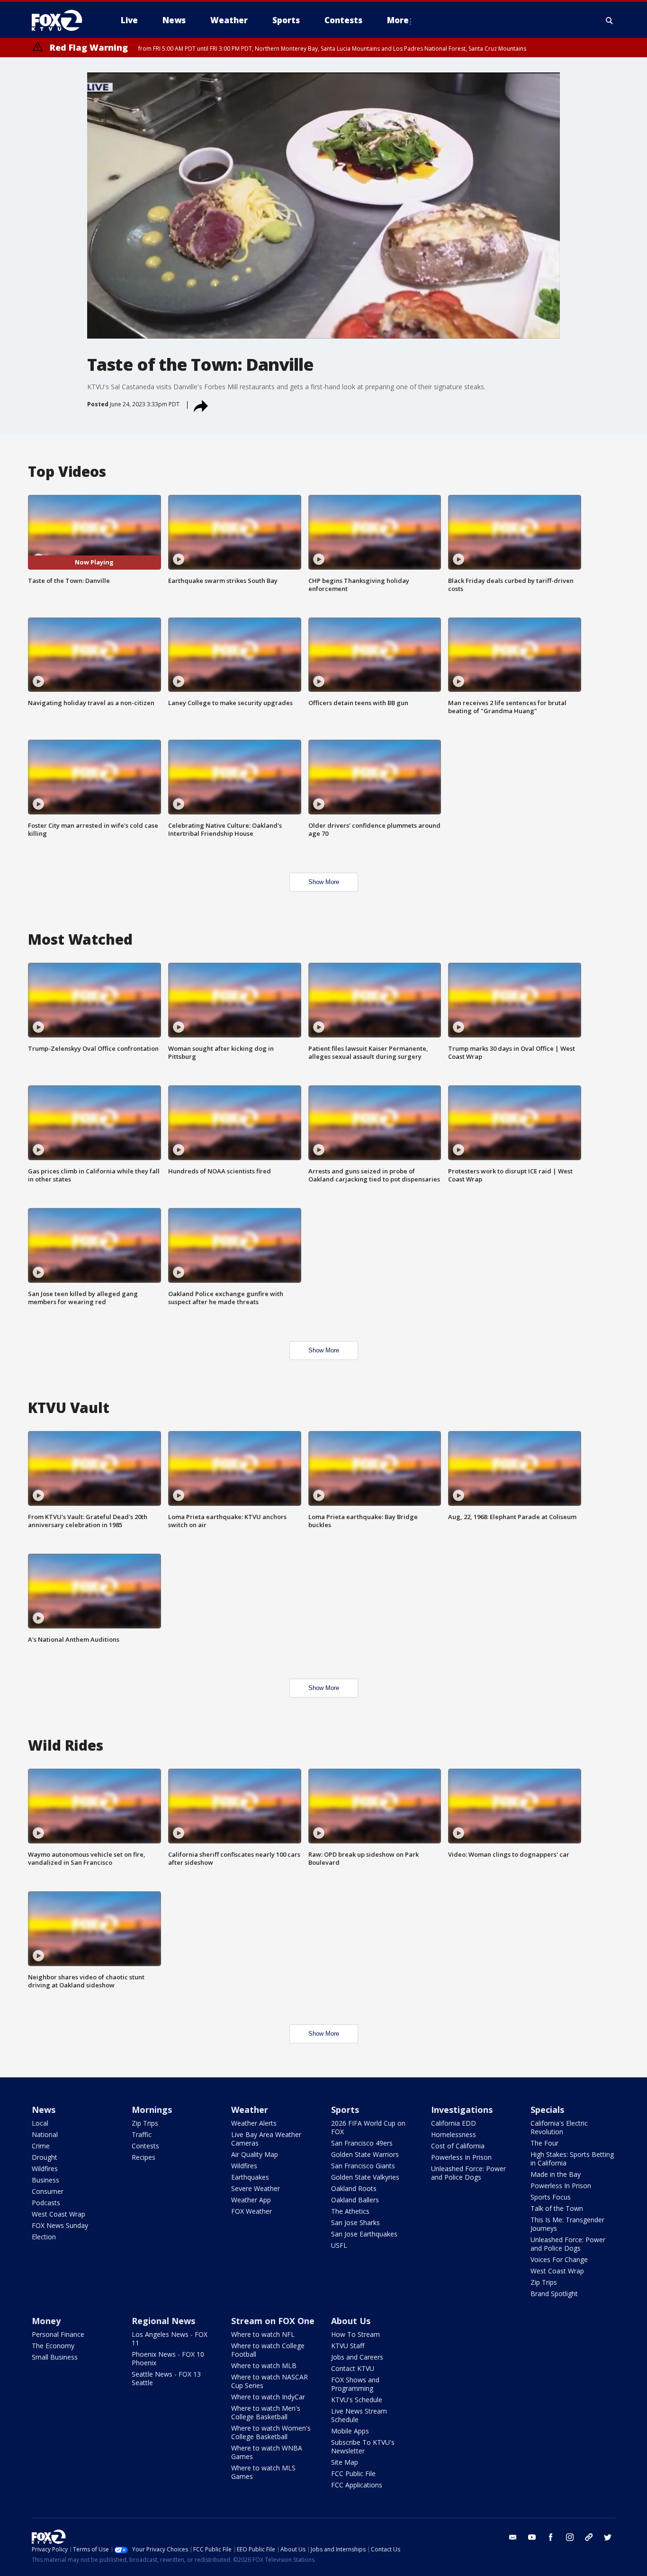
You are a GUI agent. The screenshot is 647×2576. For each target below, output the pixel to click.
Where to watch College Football (268, 2350)
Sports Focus (551, 2197)
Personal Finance (58, 2334)
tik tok (589, 2537)
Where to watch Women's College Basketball (271, 2432)
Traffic (142, 2134)
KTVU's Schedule (357, 2400)
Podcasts (46, 2203)
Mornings (152, 2110)
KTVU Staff (348, 2346)
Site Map (345, 2462)
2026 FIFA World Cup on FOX (368, 2127)
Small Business (55, 2357)
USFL (339, 2245)
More (398, 20)
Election (44, 2237)
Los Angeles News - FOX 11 (170, 2339)
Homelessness (454, 2134)
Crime (41, 2146)
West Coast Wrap (58, 2214)
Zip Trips (145, 2123)
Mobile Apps (350, 2431)
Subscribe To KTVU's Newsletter (363, 2446)
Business (45, 2180)
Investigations (462, 2110)
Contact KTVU (353, 2368)
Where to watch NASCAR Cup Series (270, 2381)
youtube (532, 2537)
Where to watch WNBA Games (267, 2452)
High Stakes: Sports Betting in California (572, 2159)
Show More (324, 882)
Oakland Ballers (355, 2200)
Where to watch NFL (263, 2334)
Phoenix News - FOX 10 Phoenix (168, 2358)
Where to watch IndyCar (268, 2397)
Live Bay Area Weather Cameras (266, 2139)
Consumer (48, 2191)
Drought (45, 2157)
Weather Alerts (254, 2123)
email (513, 2537)
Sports (345, 2110)
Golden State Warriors (365, 2154)
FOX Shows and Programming (355, 2384)
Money (46, 2321)
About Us (351, 2321)
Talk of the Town (557, 2208)
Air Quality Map (255, 2154)
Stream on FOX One (273, 2321)
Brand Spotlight (554, 2294)
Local (40, 2123)
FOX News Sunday (60, 2225)
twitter (608, 2537)
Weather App (251, 2200)
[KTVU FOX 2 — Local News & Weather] (63, 20)
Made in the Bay (556, 2174)
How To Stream (355, 2334)
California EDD (454, 2123)
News (44, 2110)
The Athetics (350, 2211)
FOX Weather (252, 2211)
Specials (547, 2110)
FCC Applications (357, 2485)
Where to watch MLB (264, 2366)
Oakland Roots (354, 2188)
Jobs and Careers (357, 2357)
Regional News (163, 2321)
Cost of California (458, 2146)
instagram (570, 2537)
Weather (250, 2110)
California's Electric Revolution (559, 2127)
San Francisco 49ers (362, 2143)
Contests (145, 2146)
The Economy (53, 2346)
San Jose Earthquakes (364, 2234)
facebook (551, 2537)
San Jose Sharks (355, 2223)
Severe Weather (256, 2188)
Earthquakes (250, 2177)
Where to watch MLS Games (263, 2472)
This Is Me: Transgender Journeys (567, 2224)
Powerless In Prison (461, 2157)
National (45, 2134)
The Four (544, 2143)
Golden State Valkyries (365, 2177)
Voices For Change (559, 2259)
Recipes (144, 2157)
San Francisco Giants (363, 2166)
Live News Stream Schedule (359, 2415)
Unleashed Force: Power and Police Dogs (468, 2173)
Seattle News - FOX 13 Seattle (166, 2378)
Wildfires (45, 2169)
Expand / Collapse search (610, 20)
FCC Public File (353, 2473)
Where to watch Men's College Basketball (266, 2412)
